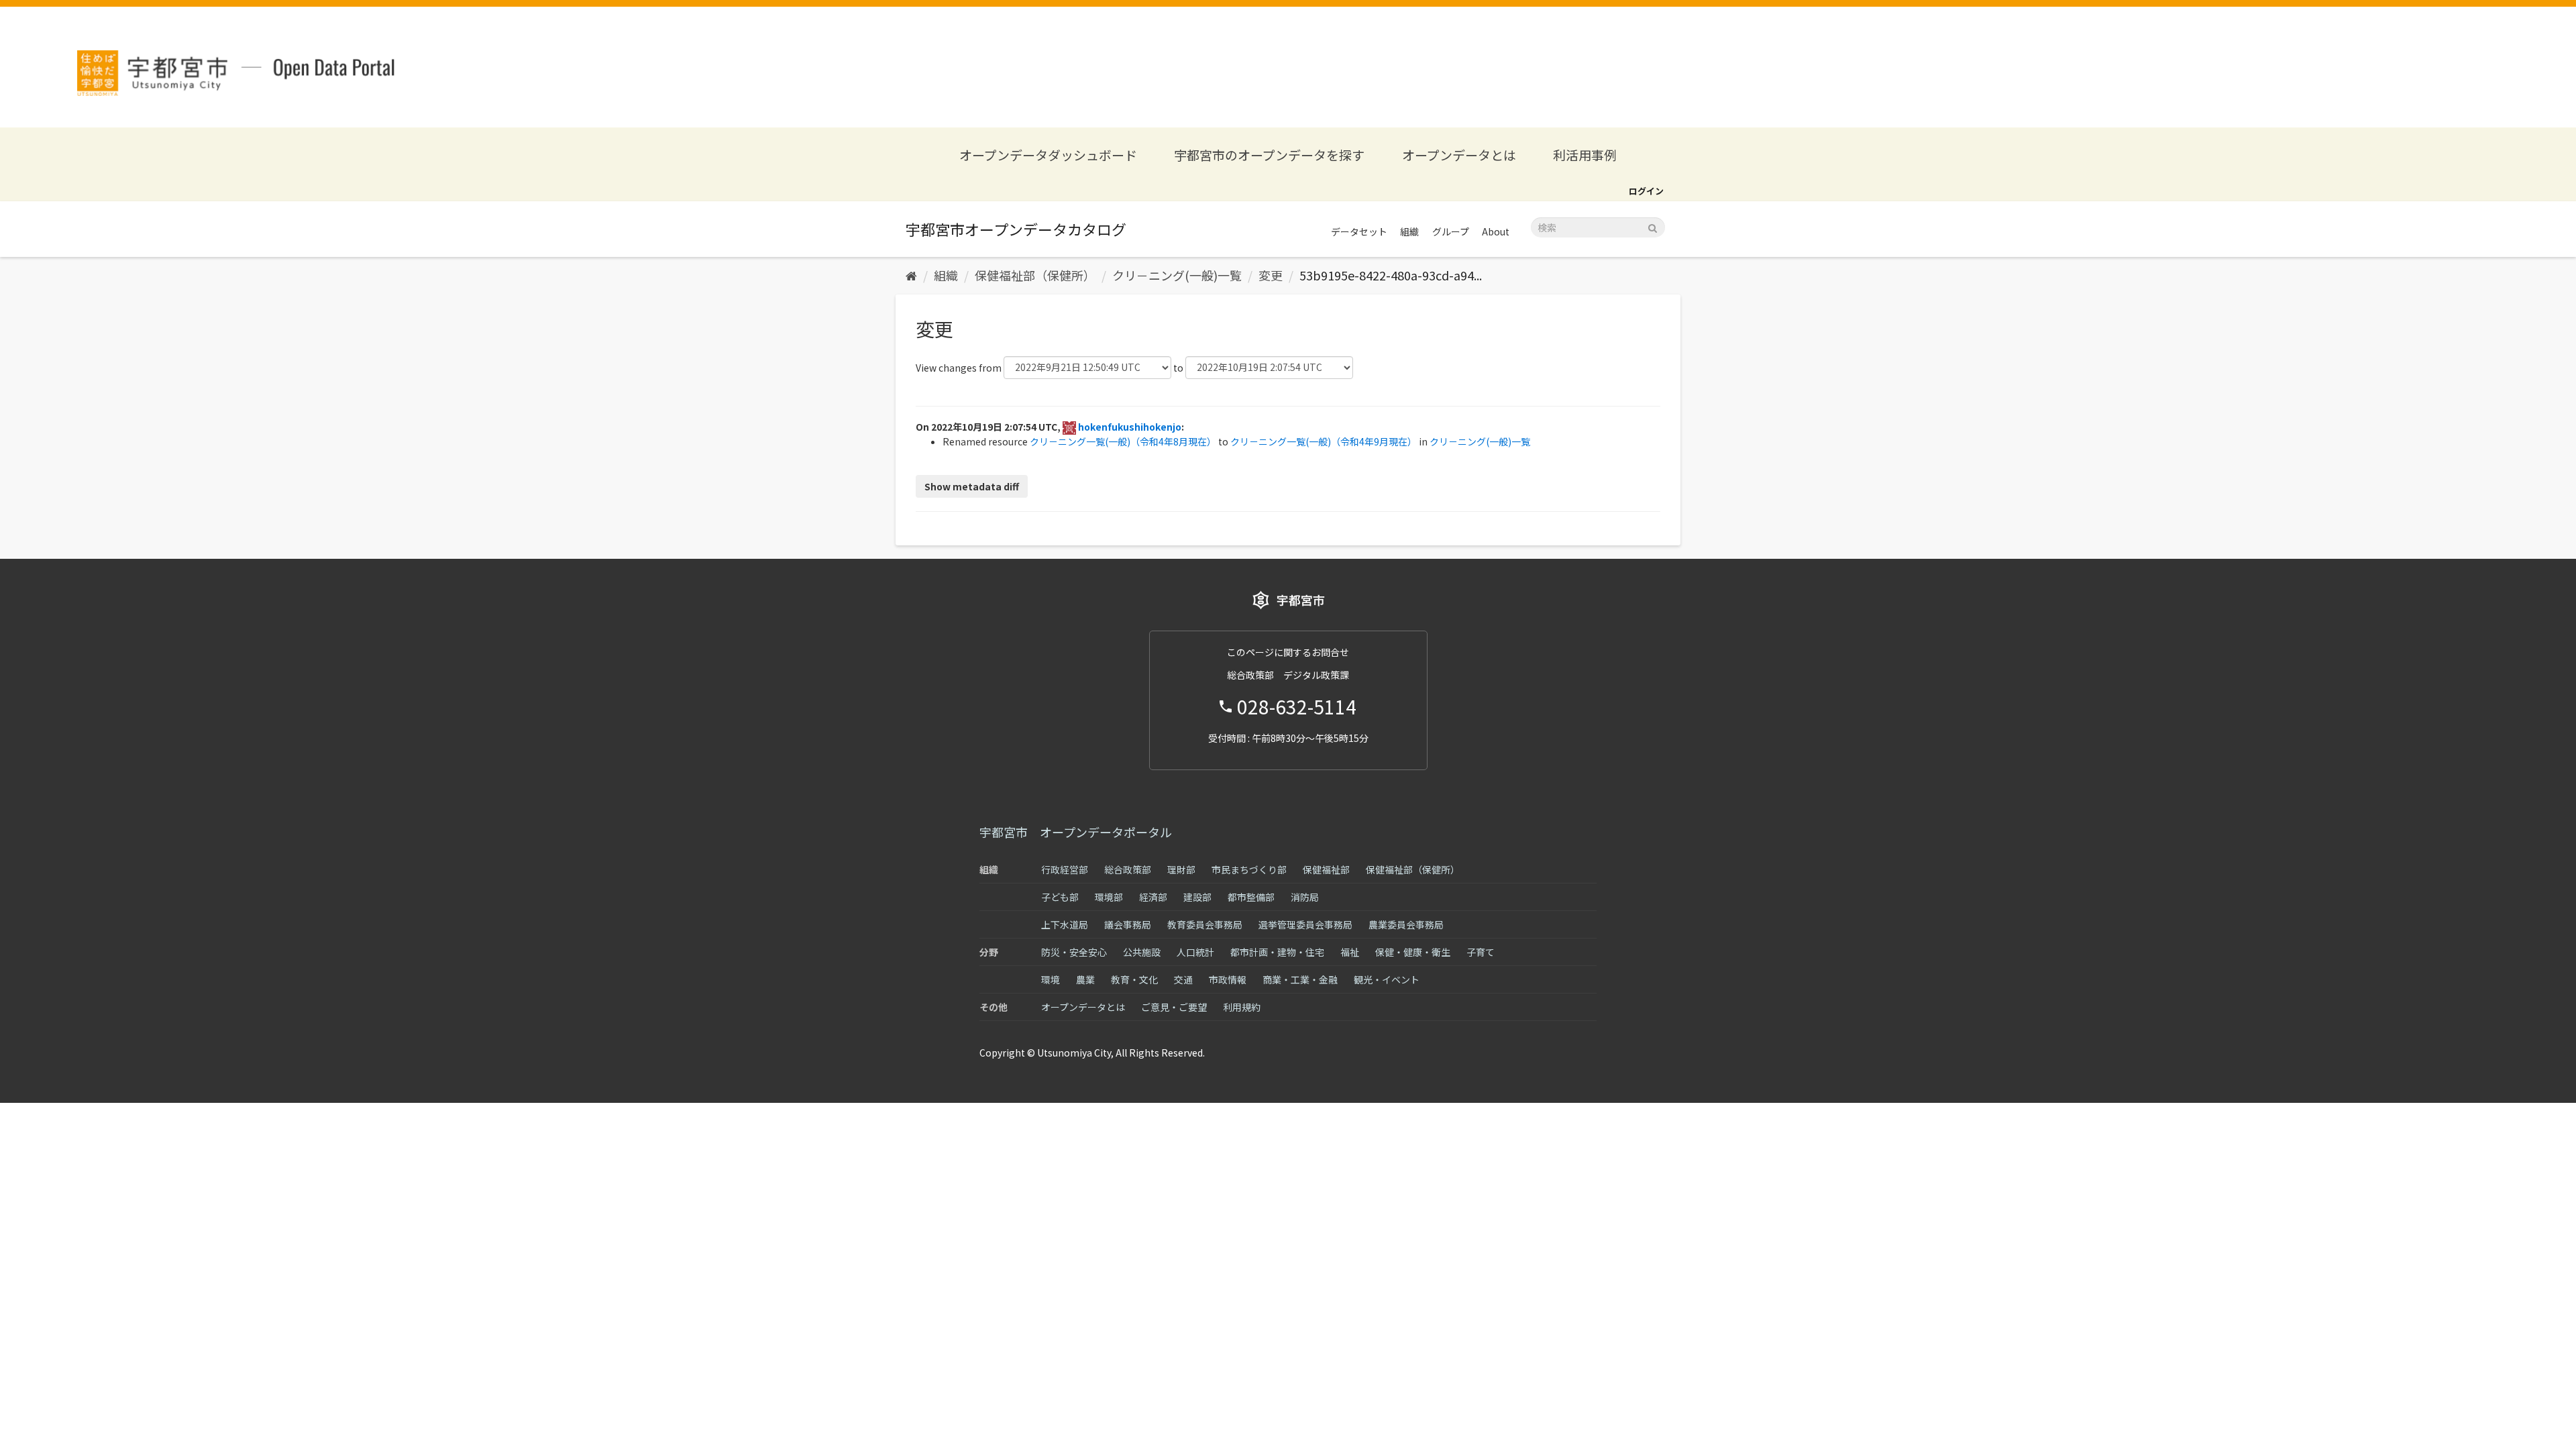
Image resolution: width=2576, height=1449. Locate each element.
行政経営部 (1065, 869)
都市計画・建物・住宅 (1277, 952)
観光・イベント (1387, 979)
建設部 (1197, 897)
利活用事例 (1585, 155)
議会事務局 (1128, 924)
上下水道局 (1065, 924)
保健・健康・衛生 (1413, 952)
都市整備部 (1251, 897)
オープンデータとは (1459, 155)
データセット (1359, 231)
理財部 (1181, 869)
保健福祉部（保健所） (1035, 275)
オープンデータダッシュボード (1048, 155)
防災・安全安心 (1074, 952)
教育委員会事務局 (1205, 924)
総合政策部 (1128, 869)
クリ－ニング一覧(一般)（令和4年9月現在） (1324, 441)
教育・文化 (1134, 979)
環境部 (1109, 897)
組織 (1409, 231)
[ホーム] (911, 275)
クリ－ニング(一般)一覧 (1177, 275)
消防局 (1305, 897)
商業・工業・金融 (1300, 979)
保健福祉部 (1326, 869)
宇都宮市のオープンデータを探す (1269, 155)
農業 (1085, 979)
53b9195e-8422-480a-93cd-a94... (1391, 275)
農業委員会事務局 (1406, 924)
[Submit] (1653, 226)
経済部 (1153, 897)
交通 (1183, 979)
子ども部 (1060, 897)
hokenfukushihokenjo (1130, 427)
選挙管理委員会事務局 (1305, 924)
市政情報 (1228, 979)
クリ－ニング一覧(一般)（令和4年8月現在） (1123, 441)
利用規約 (1242, 1007)
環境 (1051, 979)
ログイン (1646, 191)
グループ (1451, 231)
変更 (1271, 275)
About (1496, 231)
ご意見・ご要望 (1174, 1007)
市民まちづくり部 (1249, 869)
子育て (1481, 952)
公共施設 (1142, 952)
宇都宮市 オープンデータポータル (1076, 832)
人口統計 (1195, 952)
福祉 (1350, 952)
